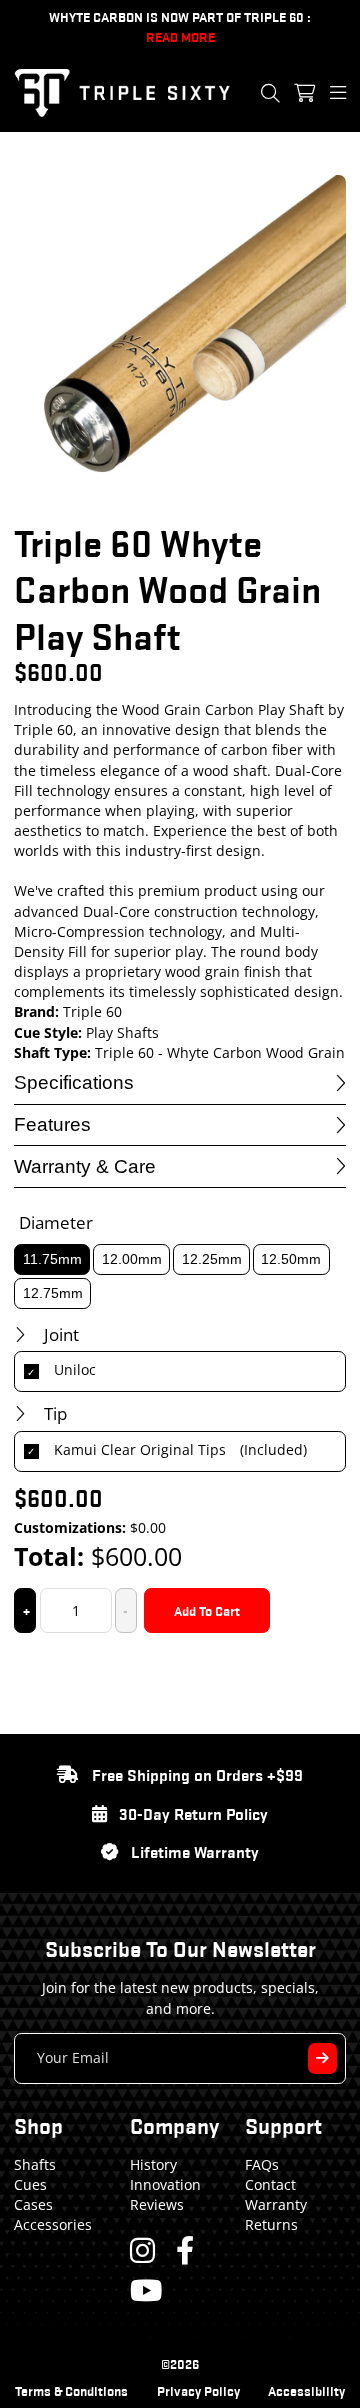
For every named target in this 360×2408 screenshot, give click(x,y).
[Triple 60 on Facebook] (185, 2250)
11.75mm (52, 1259)
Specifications (74, 1082)
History (153, 2164)
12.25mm (212, 1259)
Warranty (276, 2204)
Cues (30, 2184)
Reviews (157, 2204)
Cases (33, 2204)
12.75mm (53, 1293)
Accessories (53, 2224)
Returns (271, 2224)
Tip (55, 1413)
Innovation (165, 2184)
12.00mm (132, 1259)
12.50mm (291, 1259)
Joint (61, 1334)
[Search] (270, 93)
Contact (270, 2184)
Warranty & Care (85, 1166)
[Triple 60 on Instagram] (142, 2250)
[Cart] (304, 93)
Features (52, 1124)
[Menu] (338, 93)
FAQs (262, 2164)
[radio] (180, 1372)
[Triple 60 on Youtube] (146, 2290)
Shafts (35, 2164)
